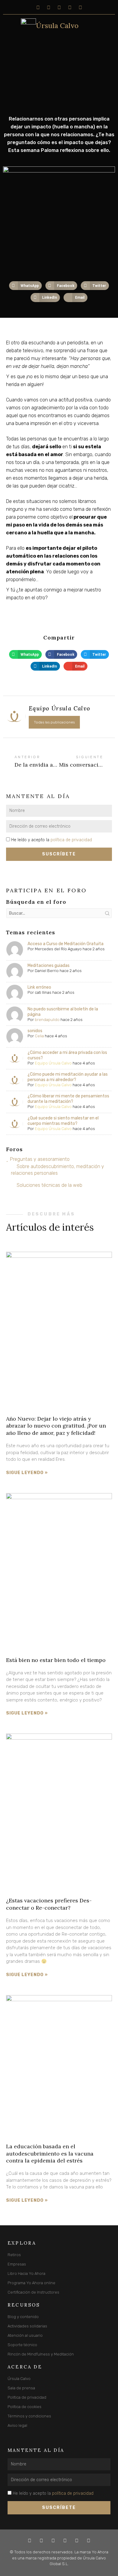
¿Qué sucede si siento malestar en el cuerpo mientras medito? (63, 1121)
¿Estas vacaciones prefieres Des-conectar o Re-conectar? (49, 1904)
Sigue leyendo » (27, 1473)
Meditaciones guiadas (49, 966)
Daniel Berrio (47, 971)
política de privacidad (71, 840)
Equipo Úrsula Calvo (53, 1063)
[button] (25, 286)
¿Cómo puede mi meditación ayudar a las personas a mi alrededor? (68, 1077)
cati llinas (43, 992)
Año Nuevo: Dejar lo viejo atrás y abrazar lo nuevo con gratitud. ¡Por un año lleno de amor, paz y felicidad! (56, 1426)
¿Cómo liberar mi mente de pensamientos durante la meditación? (68, 1099)
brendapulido (47, 1020)
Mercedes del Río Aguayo (58, 949)
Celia (39, 1036)
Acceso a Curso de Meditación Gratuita (66, 944)
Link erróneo (39, 987)
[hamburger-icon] (8, 26)
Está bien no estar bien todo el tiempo (56, 1660)
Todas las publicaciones (54, 722)
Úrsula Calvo (57, 26)
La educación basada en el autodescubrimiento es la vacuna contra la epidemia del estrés (50, 2153)
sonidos (35, 1031)
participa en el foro (46, 890)
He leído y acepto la (52, 840)
